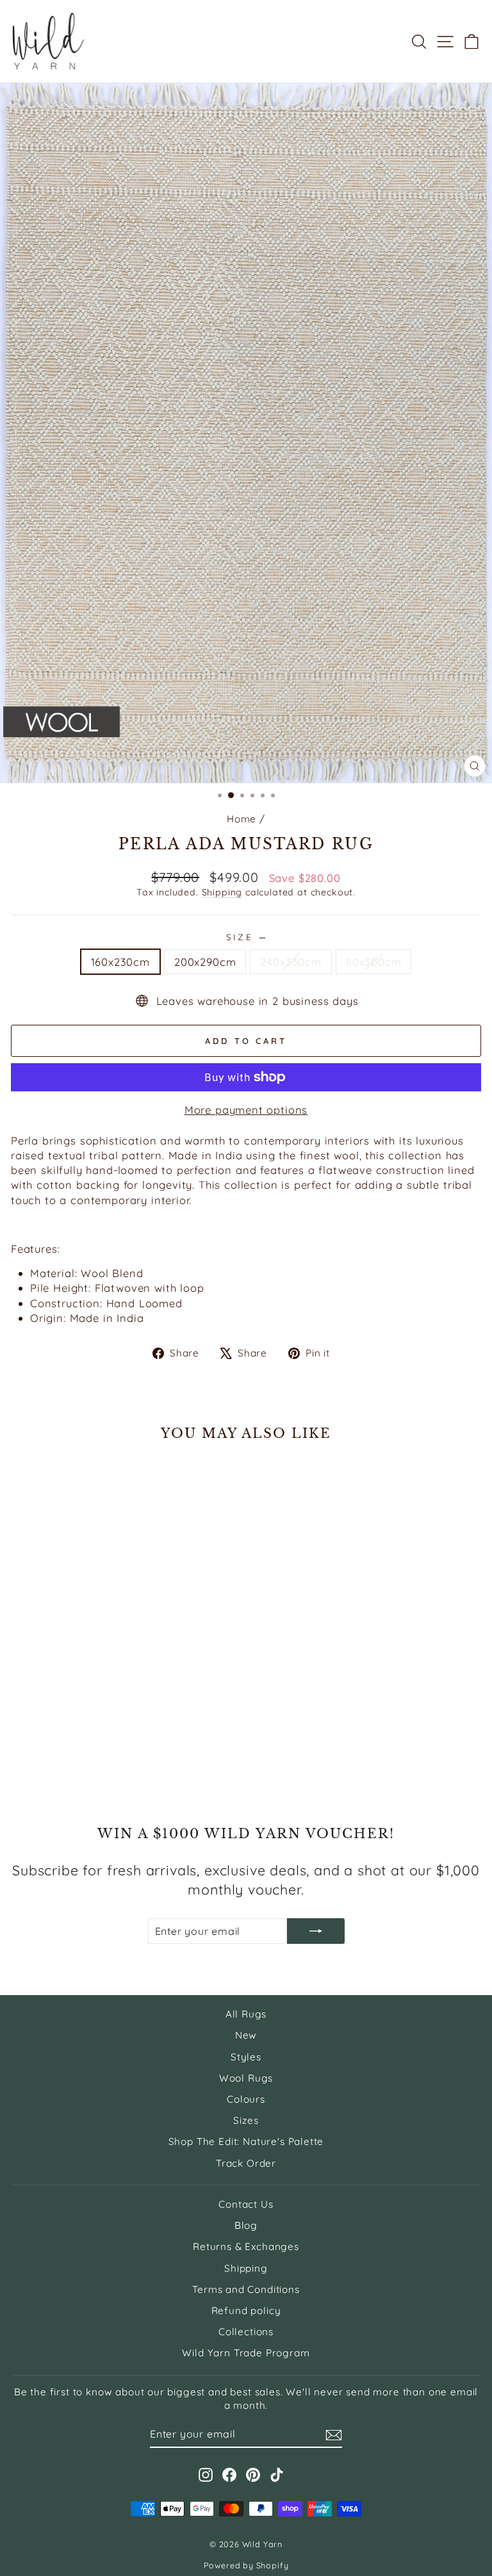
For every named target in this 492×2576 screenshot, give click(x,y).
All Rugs (246, 2014)
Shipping (222, 892)
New (246, 2035)
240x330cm (291, 962)
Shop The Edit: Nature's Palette (246, 2141)
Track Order (246, 2163)
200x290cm (205, 962)
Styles (246, 2057)
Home (242, 819)
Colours (246, 2099)
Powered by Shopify (246, 2565)
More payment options (246, 1110)
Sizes (246, 2120)
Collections (246, 2332)
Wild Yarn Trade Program (246, 2353)
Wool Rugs (246, 2078)
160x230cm (120, 962)
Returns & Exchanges (246, 2246)
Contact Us (246, 2204)
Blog (246, 2225)
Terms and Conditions (246, 2289)
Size (246, 937)
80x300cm (374, 962)
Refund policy (246, 2311)
